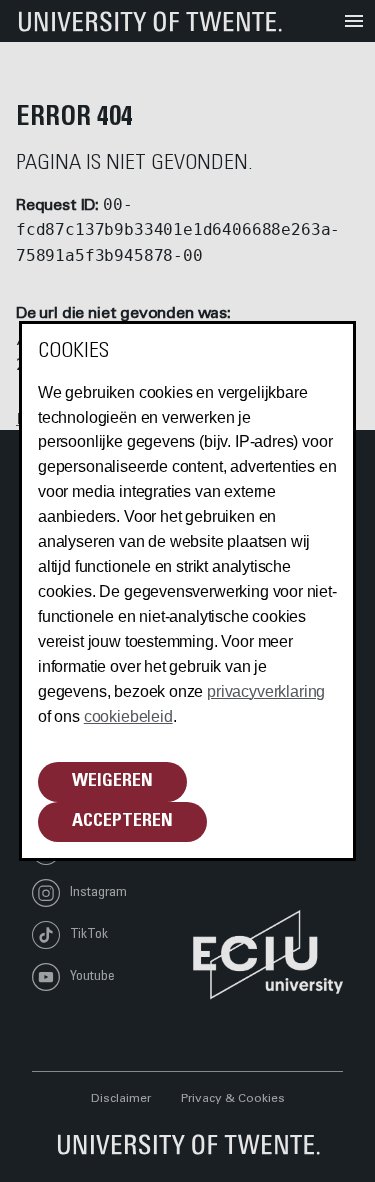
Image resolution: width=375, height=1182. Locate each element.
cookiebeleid (128, 716)
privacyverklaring (266, 691)
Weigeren (112, 782)
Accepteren (122, 822)
